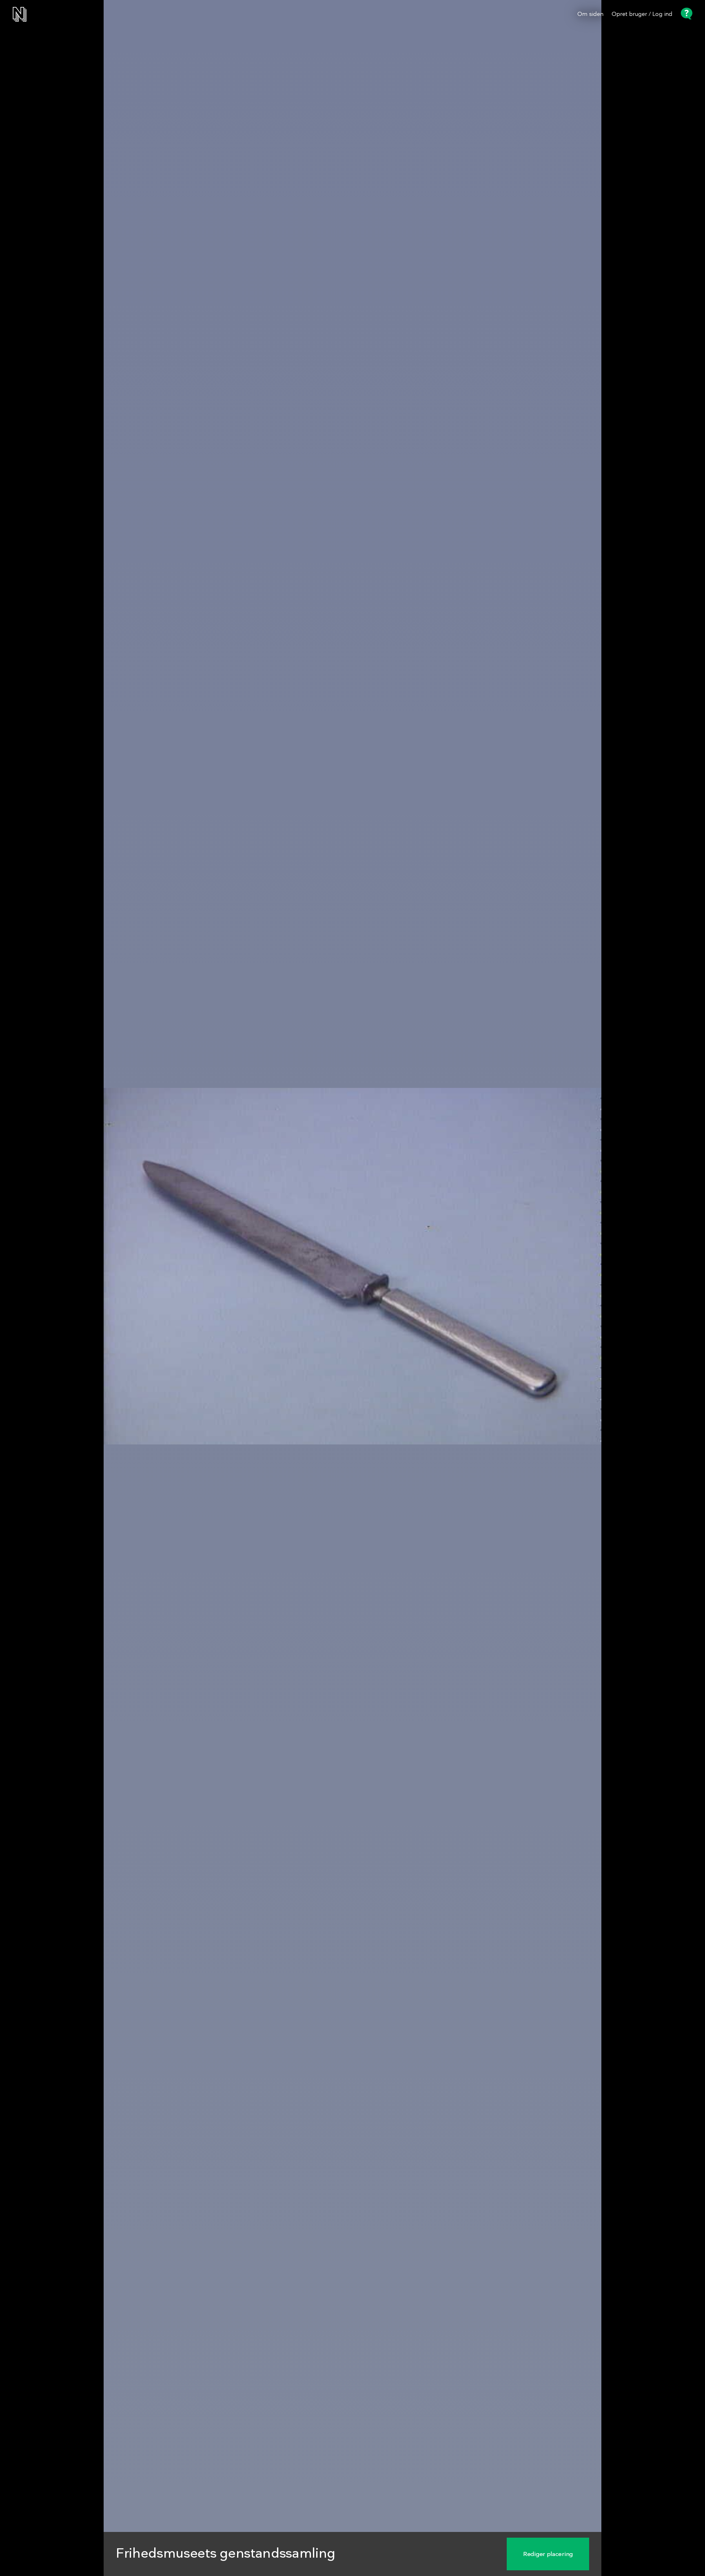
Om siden (590, 14)
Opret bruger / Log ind (642, 14)
